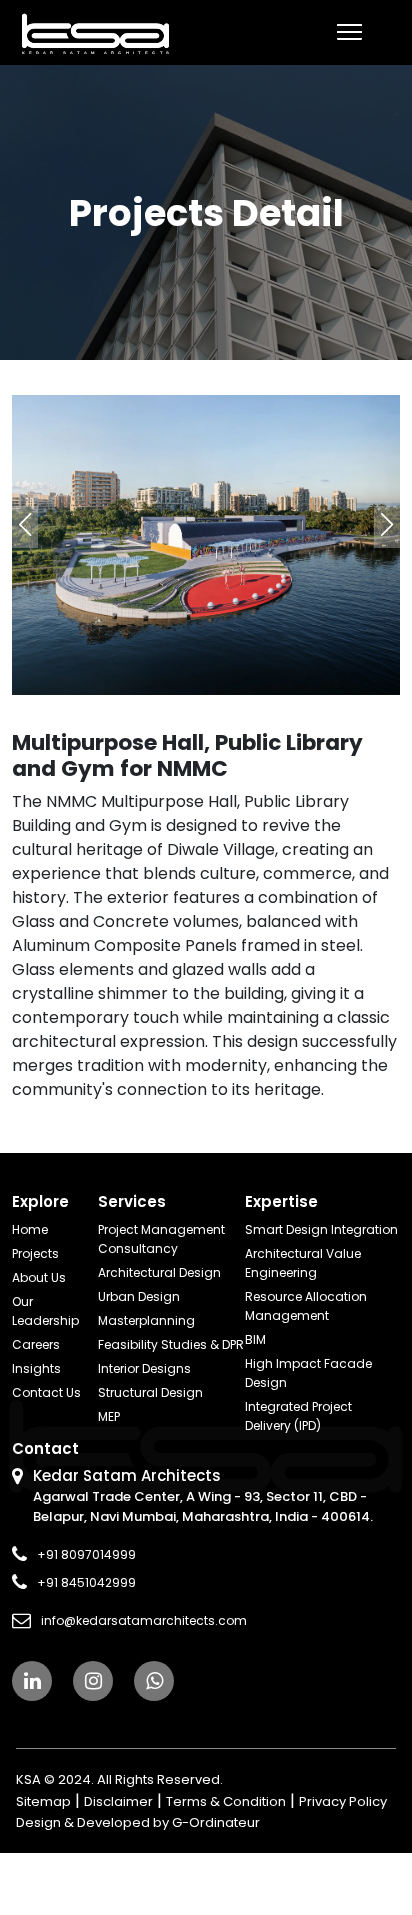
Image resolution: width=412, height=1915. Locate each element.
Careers (36, 1344)
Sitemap (43, 1801)
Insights (36, 1368)
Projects (35, 1253)
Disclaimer (118, 1801)
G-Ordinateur (216, 1822)
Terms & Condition (226, 1801)
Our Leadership (45, 1311)
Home (30, 1229)
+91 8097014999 (86, 1554)
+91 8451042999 (86, 1582)
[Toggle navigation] (349, 31)
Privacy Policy (343, 1801)
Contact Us (46, 1392)
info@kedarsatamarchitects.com (144, 1620)
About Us (39, 1277)
